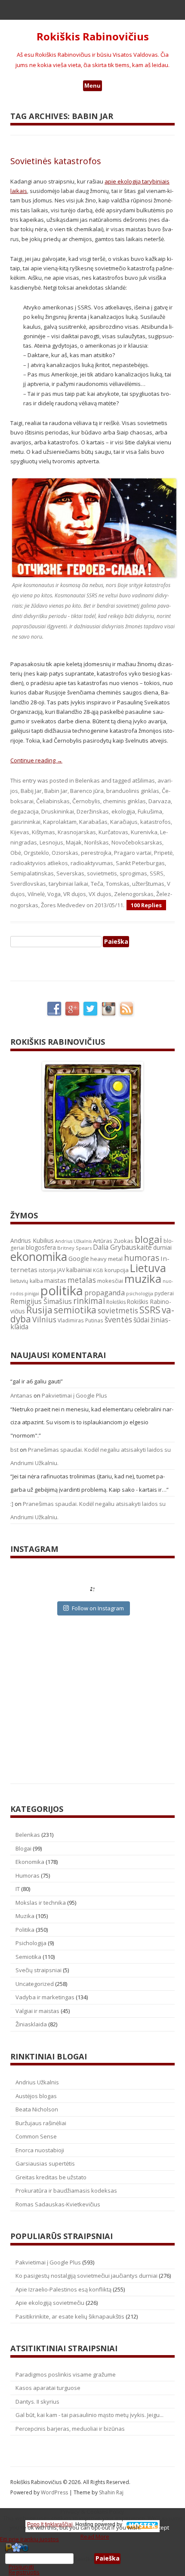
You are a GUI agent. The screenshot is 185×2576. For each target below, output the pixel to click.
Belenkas (88, 780)
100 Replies (146, 905)
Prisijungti (21, 2567)
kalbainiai (79, 1270)
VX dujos (100, 894)
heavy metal (106, 1259)
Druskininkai (58, 811)
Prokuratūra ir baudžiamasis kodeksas (66, 2191)
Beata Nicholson (37, 2109)
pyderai (164, 1293)
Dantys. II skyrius (37, 2402)
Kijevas (20, 832)
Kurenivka (144, 832)
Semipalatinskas (32, 873)
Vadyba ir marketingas (45, 1997)
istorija (47, 1270)
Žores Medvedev (63, 905)
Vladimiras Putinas (80, 1320)
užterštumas (148, 884)
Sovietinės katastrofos (56, 161)
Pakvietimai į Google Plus (74, 1395)
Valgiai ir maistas (37, 2011)
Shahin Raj (111, 2492)
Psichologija (31, 1943)
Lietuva (148, 1268)
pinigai (32, 1294)
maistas (55, 1280)
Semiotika (28, 1957)
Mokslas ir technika (41, 1903)
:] (12, 1504)
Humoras (28, 1875)
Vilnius (44, 1319)
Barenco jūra (87, 791)
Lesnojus (51, 842)
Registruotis (24, 2572)
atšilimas (143, 780)
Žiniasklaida (31, 2024)
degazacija (25, 811)
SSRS (157, 873)
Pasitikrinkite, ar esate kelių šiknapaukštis (70, 2316)
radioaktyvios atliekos (39, 863)
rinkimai (89, 1301)
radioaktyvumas (92, 863)
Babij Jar (31, 791)
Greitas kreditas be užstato (51, 2177)
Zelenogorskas (134, 894)
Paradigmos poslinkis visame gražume (66, 2374)
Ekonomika (30, 1862)
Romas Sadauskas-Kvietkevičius (58, 2204)
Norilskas (97, 842)
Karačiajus (124, 822)
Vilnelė (36, 894)
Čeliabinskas (53, 801)
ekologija (123, 811)
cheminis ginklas (124, 801)
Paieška (84, 2558)
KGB (98, 1270)
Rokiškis (116, 1302)
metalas (82, 1280)
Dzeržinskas (93, 811)
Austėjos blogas (36, 2096)
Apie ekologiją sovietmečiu (50, 2303)
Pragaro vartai (133, 853)
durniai (162, 1247)
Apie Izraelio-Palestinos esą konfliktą (63, 2289)
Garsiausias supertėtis (45, 2163)
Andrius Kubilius (32, 1241)
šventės (118, 1319)
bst (14, 1450)
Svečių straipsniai (39, 1970)
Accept (160, 2527)
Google (79, 1259)
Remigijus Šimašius (41, 1301)
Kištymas (43, 832)
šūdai (141, 1320)
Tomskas (118, 884)
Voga (54, 894)
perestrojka (96, 853)
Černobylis (86, 801)
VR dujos (75, 894)
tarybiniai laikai (68, 884)
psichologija (140, 1293)
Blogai (23, 1848)
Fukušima (150, 811)
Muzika (25, 1916)
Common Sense (36, 2136)
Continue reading (36, 760)
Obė (16, 853)
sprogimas (133, 873)
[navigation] (92, 2559)
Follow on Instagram (98, 1608)
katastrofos (156, 822)
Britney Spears (74, 1248)
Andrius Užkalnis (73, 1241)
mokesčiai (110, 1281)
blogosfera (41, 1248)
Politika (25, 1930)
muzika (143, 1279)
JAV (61, 1270)
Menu (92, 86)
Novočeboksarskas (137, 842)
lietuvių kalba (27, 1281)
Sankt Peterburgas (140, 863)
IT (18, 1889)
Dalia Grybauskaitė (122, 1247)
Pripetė (163, 853)
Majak (74, 842)
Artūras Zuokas (113, 1241)
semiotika (75, 1310)
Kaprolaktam (60, 822)
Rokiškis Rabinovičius (93, 37)
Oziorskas (65, 853)
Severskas (70, 873)
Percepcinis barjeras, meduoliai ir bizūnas (70, 2429)
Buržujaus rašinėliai (41, 2123)
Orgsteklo (36, 853)
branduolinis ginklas (133, 791)
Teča (97, 884)
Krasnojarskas (77, 832)
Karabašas (93, 822)
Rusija (39, 1310)
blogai (148, 1239)
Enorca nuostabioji (40, 2150)
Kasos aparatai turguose (48, 2388)
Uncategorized (35, 1984)
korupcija (117, 1270)
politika (62, 1291)
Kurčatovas (113, 832)
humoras (142, 1258)
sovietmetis (102, 873)
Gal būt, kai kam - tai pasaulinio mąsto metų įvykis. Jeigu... (89, 2415)
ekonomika (39, 1256)
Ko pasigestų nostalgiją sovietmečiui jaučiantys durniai (86, 2276)
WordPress (55, 2492)
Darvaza (160, 801)
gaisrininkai (25, 822)
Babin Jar (56, 791)
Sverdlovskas (28, 884)
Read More (95, 2536)
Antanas (21, 1395)
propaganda (105, 1293)
